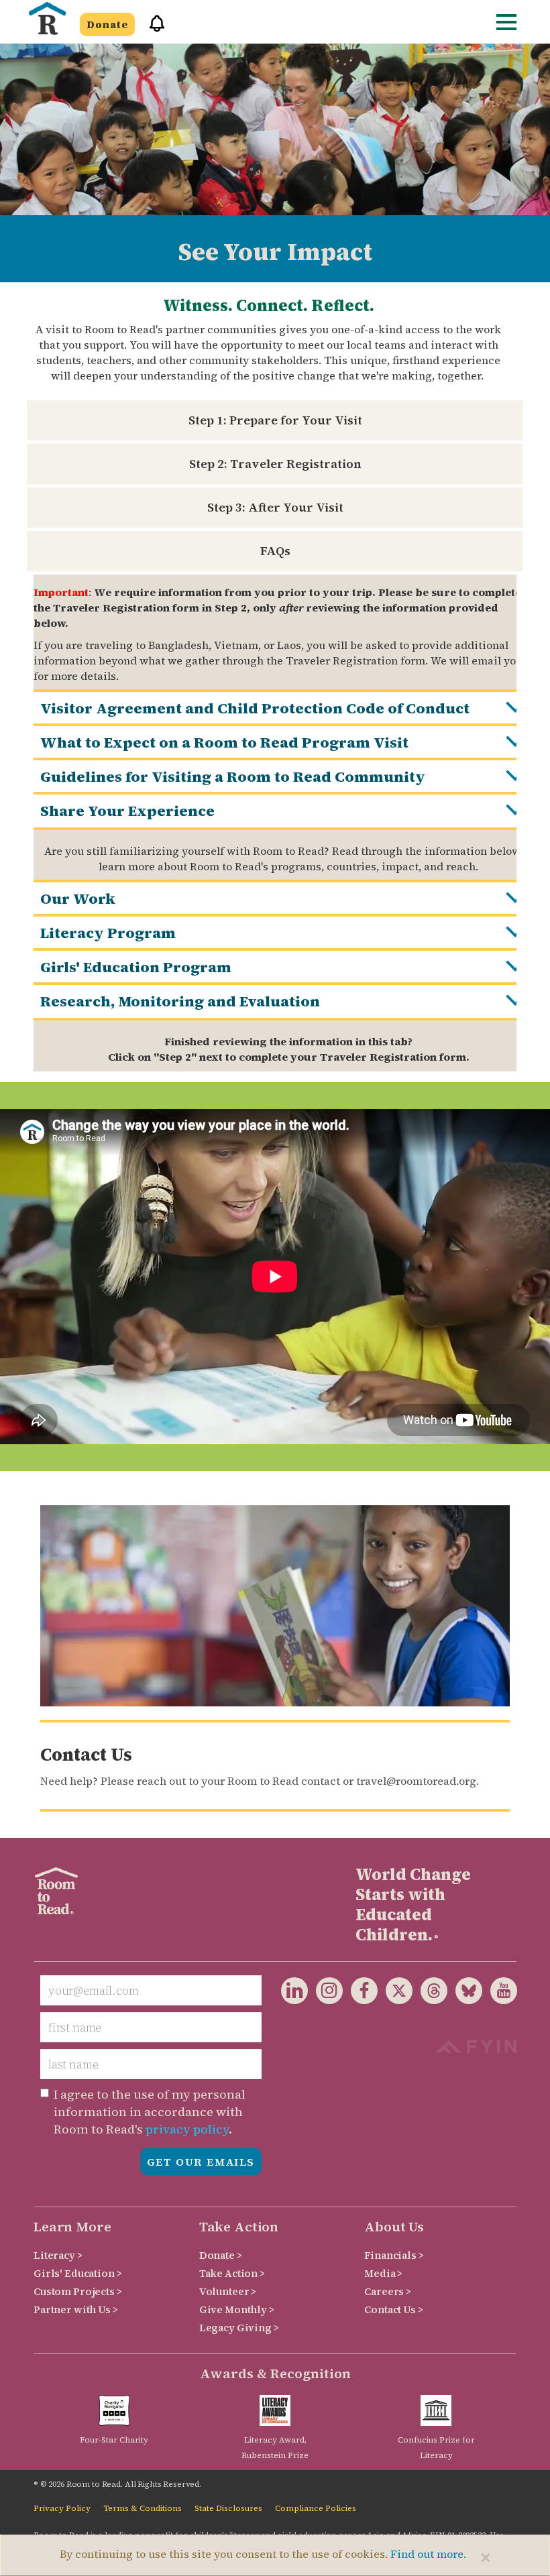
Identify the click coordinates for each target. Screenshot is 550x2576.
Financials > (394, 2255)
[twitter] (395, 1993)
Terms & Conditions (143, 2508)
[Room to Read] (47, 18)
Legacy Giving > (239, 2328)
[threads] (430, 1993)
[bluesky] (465, 1993)
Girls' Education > (77, 2273)
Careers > (388, 2291)
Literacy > (58, 2255)
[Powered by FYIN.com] (476, 2045)
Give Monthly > (237, 2309)
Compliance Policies (316, 2508)
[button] (152, 29)
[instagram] (325, 1993)
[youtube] (500, 1993)
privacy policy (187, 2129)
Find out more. (428, 2554)
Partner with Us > (76, 2309)
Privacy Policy (62, 2508)
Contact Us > (393, 2309)
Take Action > (232, 2273)
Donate (107, 24)
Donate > (221, 2255)
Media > (383, 2273)
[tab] (288, 707)
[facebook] (360, 1993)
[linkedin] (294, 1993)
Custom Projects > (78, 2291)
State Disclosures (228, 2508)
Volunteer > (228, 2291)
